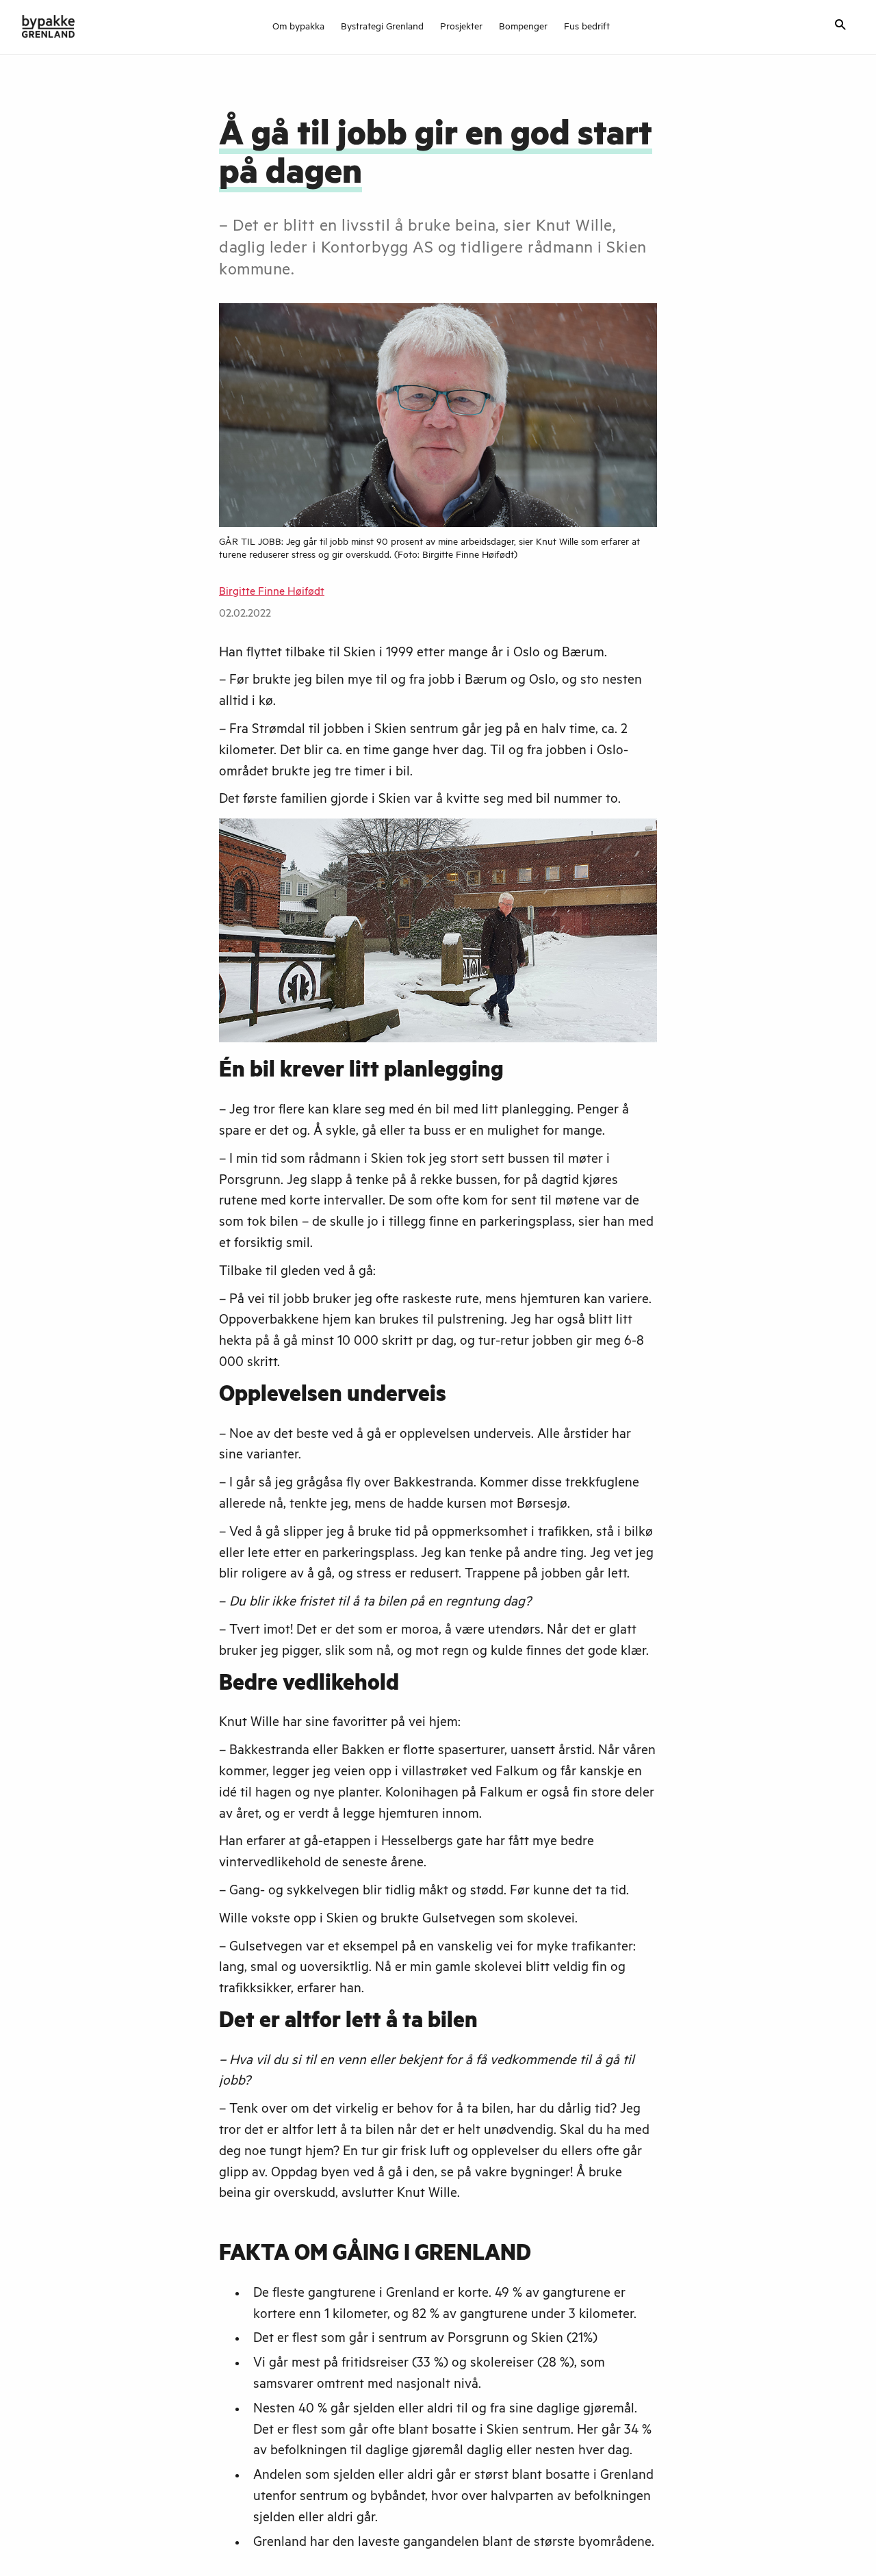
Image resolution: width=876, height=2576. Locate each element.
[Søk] (840, 26)
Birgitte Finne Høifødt (272, 593)
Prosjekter (461, 28)
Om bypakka (298, 28)
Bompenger (523, 28)
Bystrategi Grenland (382, 28)
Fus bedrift (587, 28)
